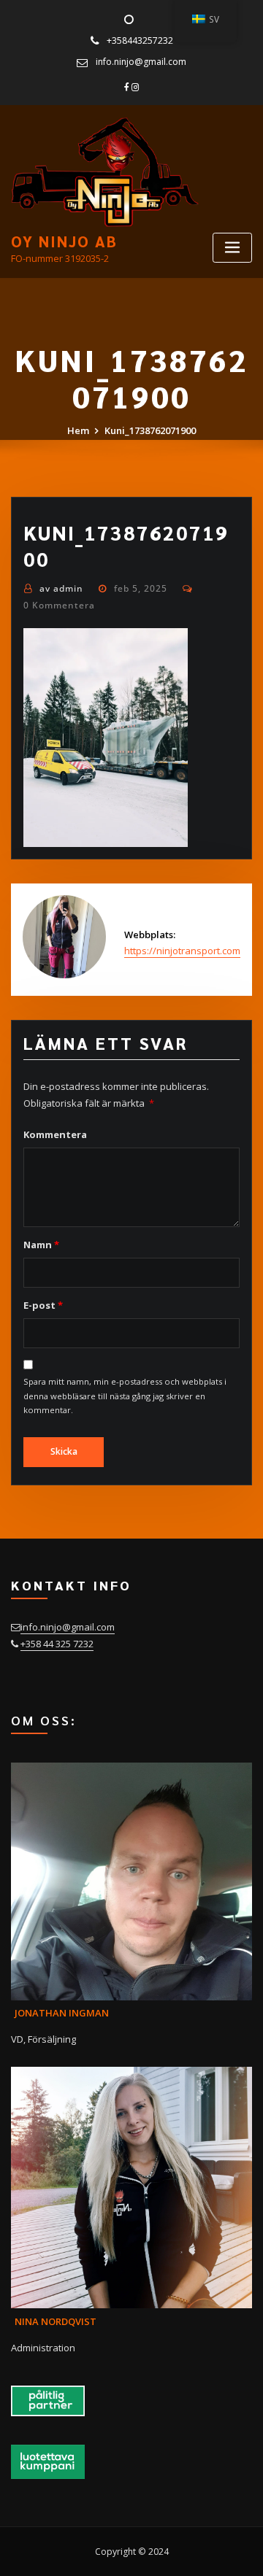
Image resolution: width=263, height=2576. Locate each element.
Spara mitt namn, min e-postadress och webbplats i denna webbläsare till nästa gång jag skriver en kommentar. (125, 1396)
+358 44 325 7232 (57, 1644)
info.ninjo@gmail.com (141, 62)
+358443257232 (140, 40)
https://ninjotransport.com (182, 951)
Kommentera (55, 1134)
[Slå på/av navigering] (232, 248)
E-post (43, 1305)
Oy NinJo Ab (64, 241)
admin (61, 588)
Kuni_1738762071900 (150, 430)
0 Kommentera (59, 605)
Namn (41, 1245)
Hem (78, 430)
